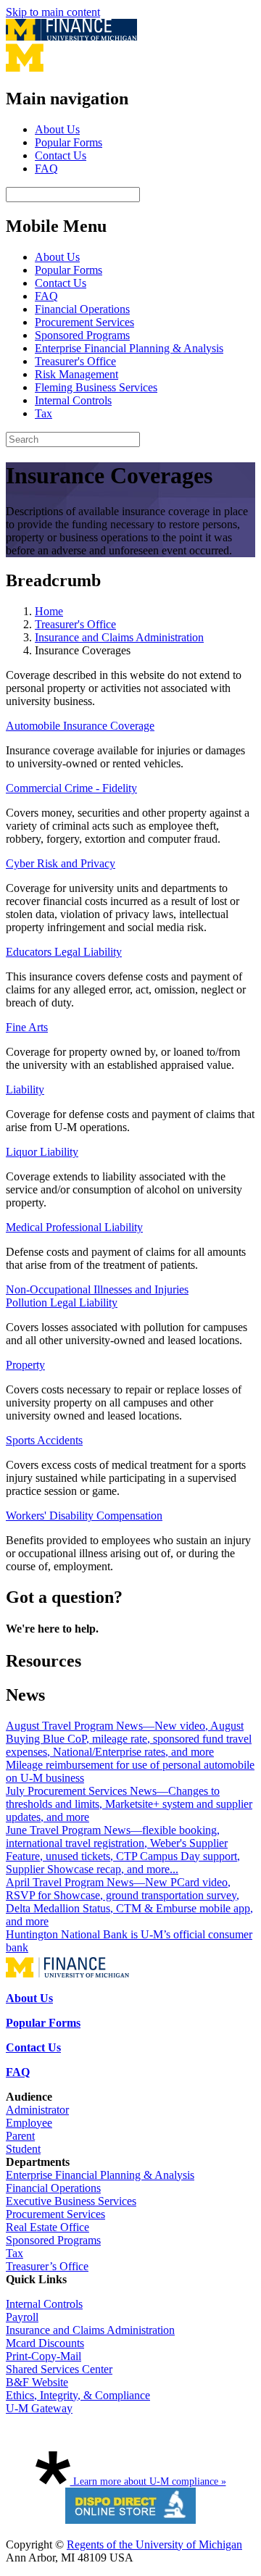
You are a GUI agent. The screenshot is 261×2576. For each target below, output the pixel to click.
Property (25, 1365)
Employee (29, 2123)
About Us (57, 129)
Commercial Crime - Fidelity (71, 788)
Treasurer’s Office (47, 2266)
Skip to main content (53, 12)
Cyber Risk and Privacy (61, 863)
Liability (25, 1089)
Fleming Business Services (96, 387)
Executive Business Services (71, 2201)
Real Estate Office (47, 2227)
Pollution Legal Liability (62, 1302)
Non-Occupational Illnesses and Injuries (97, 1289)
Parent (20, 2136)
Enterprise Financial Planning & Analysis (129, 348)
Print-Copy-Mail (43, 2356)
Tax (43, 413)
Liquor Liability (42, 1152)
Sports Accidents (44, 1440)
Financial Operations (82, 309)
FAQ (46, 168)
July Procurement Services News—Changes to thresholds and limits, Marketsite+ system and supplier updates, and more (129, 1804)
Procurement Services (84, 322)
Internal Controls (73, 400)
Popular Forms (69, 142)
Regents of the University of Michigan (154, 2544)
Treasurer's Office (75, 361)
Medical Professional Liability (74, 1227)
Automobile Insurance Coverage (80, 726)
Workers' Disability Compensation (84, 1516)
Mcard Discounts (45, 2343)
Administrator (37, 2110)
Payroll (22, 2317)
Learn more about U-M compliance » (148, 2481)
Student (23, 2149)
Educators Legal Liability (64, 952)
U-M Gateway (39, 2408)
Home (49, 611)
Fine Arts (27, 1027)
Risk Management (76, 374)
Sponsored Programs (82, 335)
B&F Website (37, 2382)
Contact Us (61, 155)
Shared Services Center (59, 2369)
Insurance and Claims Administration (119, 637)
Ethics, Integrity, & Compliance (78, 2395)
